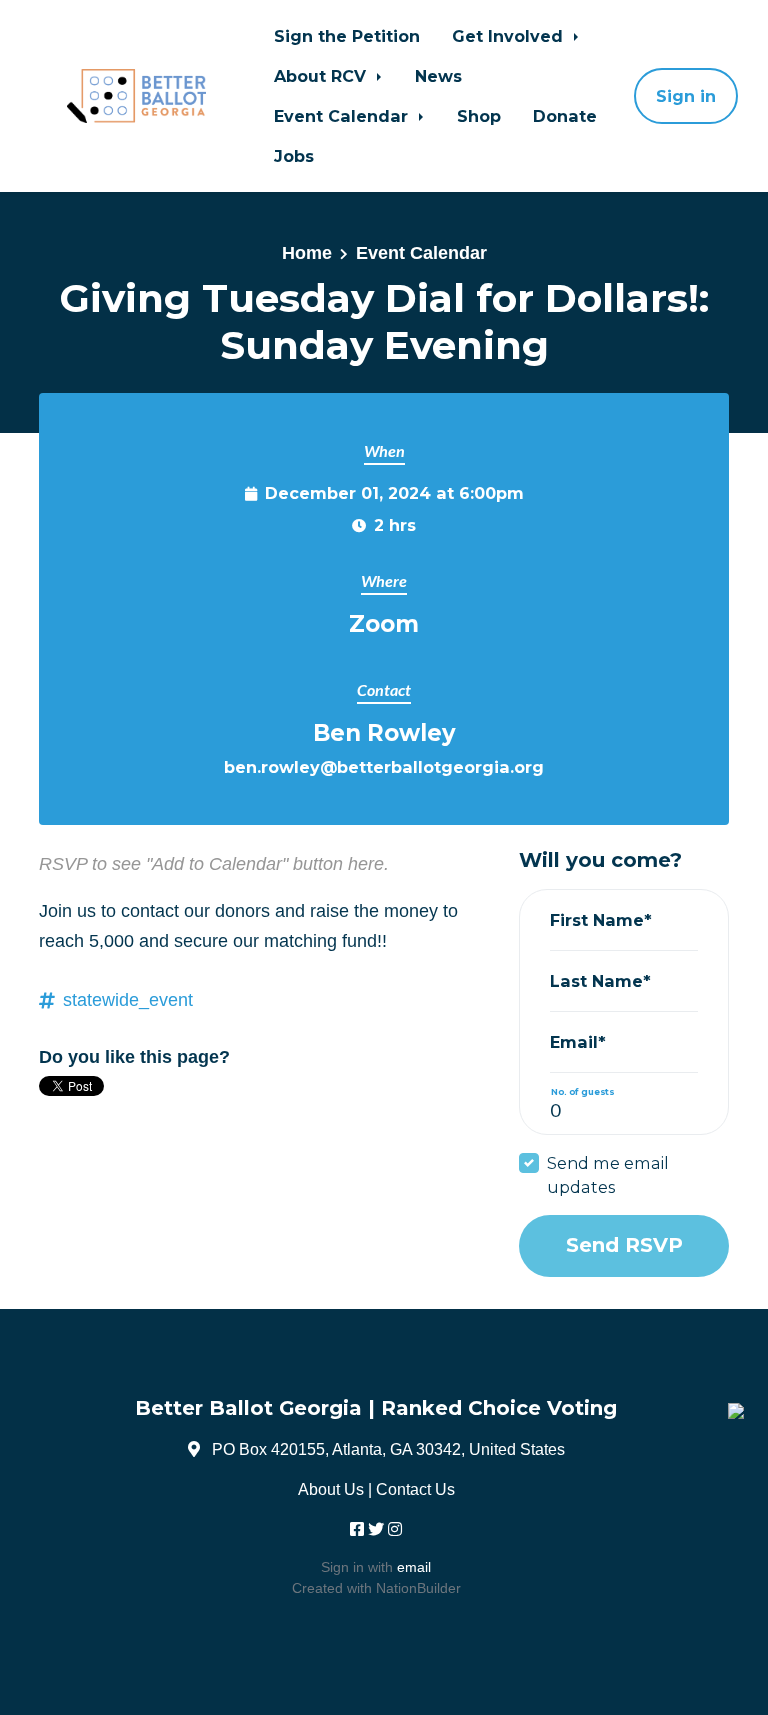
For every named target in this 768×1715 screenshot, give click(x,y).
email (414, 1567)
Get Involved (510, 36)
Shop (479, 116)
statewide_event (128, 1000)
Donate (565, 116)
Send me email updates (608, 1175)
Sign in (686, 96)
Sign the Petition (347, 36)
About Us (331, 1489)
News (438, 76)
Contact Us (415, 1489)
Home (307, 253)
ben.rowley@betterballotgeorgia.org (384, 767)
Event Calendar (343, 116)
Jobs (294, 156)
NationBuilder (418, 1588)
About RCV (322, 76)
